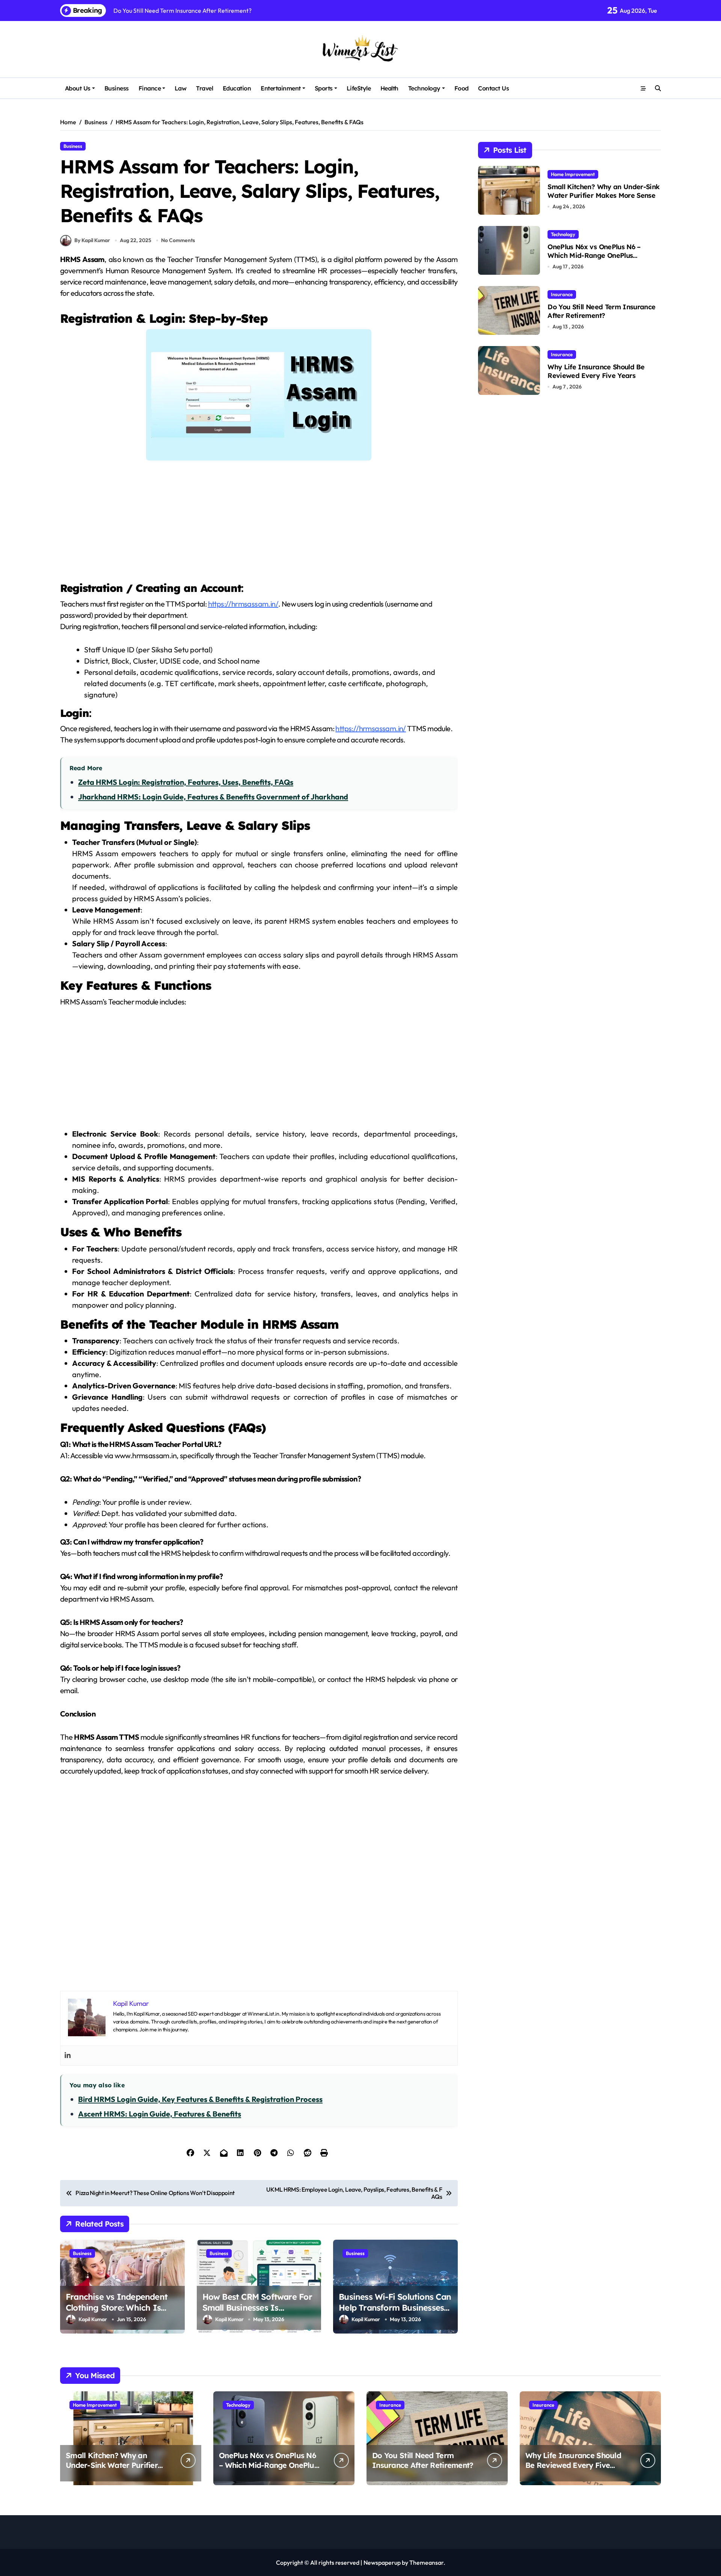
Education (237, 88)
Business (117, 88)
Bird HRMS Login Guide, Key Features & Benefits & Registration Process (200, 2099)
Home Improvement (573, 174)
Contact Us (493, 88)
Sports (324, 88)
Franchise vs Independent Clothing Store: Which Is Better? (117, 2307)
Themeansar (426, 2562)
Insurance (562, 294)
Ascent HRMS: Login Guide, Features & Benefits (160, 2114)
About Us (78, 88)
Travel (204, 88)
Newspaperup (382, 2562)
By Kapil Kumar (92, 240)
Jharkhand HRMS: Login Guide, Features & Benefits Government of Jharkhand (213, 797)
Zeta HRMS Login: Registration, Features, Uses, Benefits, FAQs (186, 782)
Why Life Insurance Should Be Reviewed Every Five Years (596, 371)
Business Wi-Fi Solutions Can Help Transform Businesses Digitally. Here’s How (395, 2307)
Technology (424, 88)
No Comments (178, 240)
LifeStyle (359, 88)
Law (181, 88)
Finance (150, 88)
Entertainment (281, 88)
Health (389, 88)
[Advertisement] (260, 525)
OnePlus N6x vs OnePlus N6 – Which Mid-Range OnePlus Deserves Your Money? (594, 256)
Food (462, 88)
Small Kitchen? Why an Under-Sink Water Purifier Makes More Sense (603, 191)
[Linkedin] (68, 2056)
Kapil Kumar (93, 2319)
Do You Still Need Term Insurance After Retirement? (601, 311)
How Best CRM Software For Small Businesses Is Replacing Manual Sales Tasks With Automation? (257, 2313)
